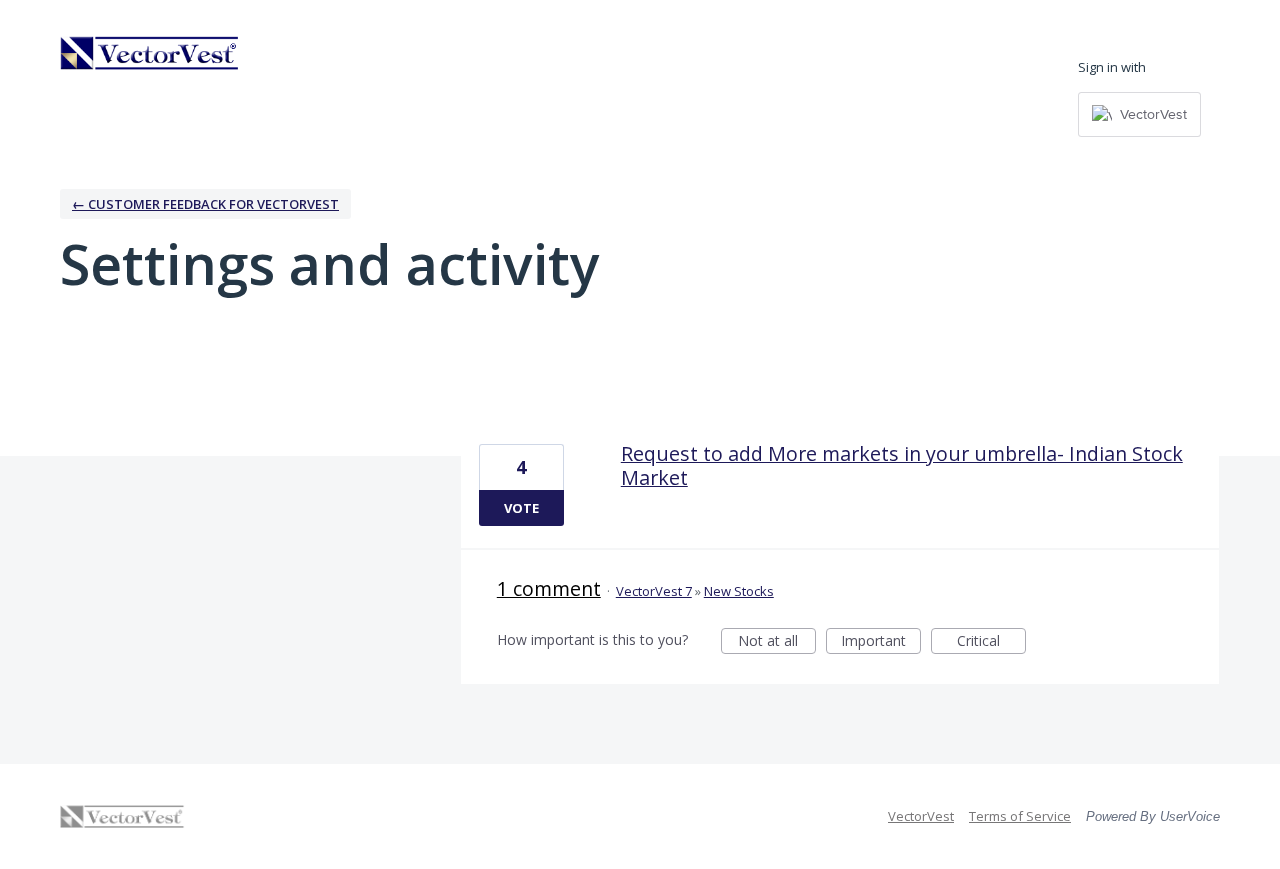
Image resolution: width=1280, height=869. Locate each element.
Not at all (777, 642)
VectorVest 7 (654, 591)
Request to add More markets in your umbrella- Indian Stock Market (902, 465)
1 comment (549, 588)
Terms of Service (1020, 816)
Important (881, 642)
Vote (521, 508)
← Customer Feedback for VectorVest (205, 204)
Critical (991, 642)
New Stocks (739, 591)
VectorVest (921, 816)
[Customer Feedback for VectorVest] (150, 53)
